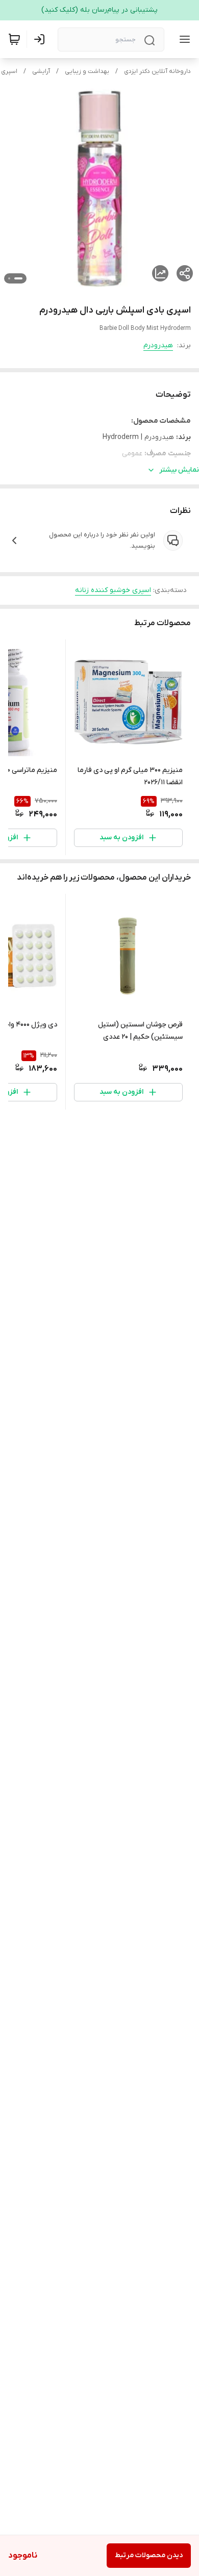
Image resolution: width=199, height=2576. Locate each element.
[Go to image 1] (18, 278)
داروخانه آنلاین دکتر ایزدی (157, 71)
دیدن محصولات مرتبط (149, 2555)
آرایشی (41, 71)
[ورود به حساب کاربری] (41, 39)
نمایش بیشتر (179, 470)
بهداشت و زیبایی (87, 71)
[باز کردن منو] (183, 39)
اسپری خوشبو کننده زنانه (113, 590)
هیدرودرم (158, 345)
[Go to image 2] (9, 278)
